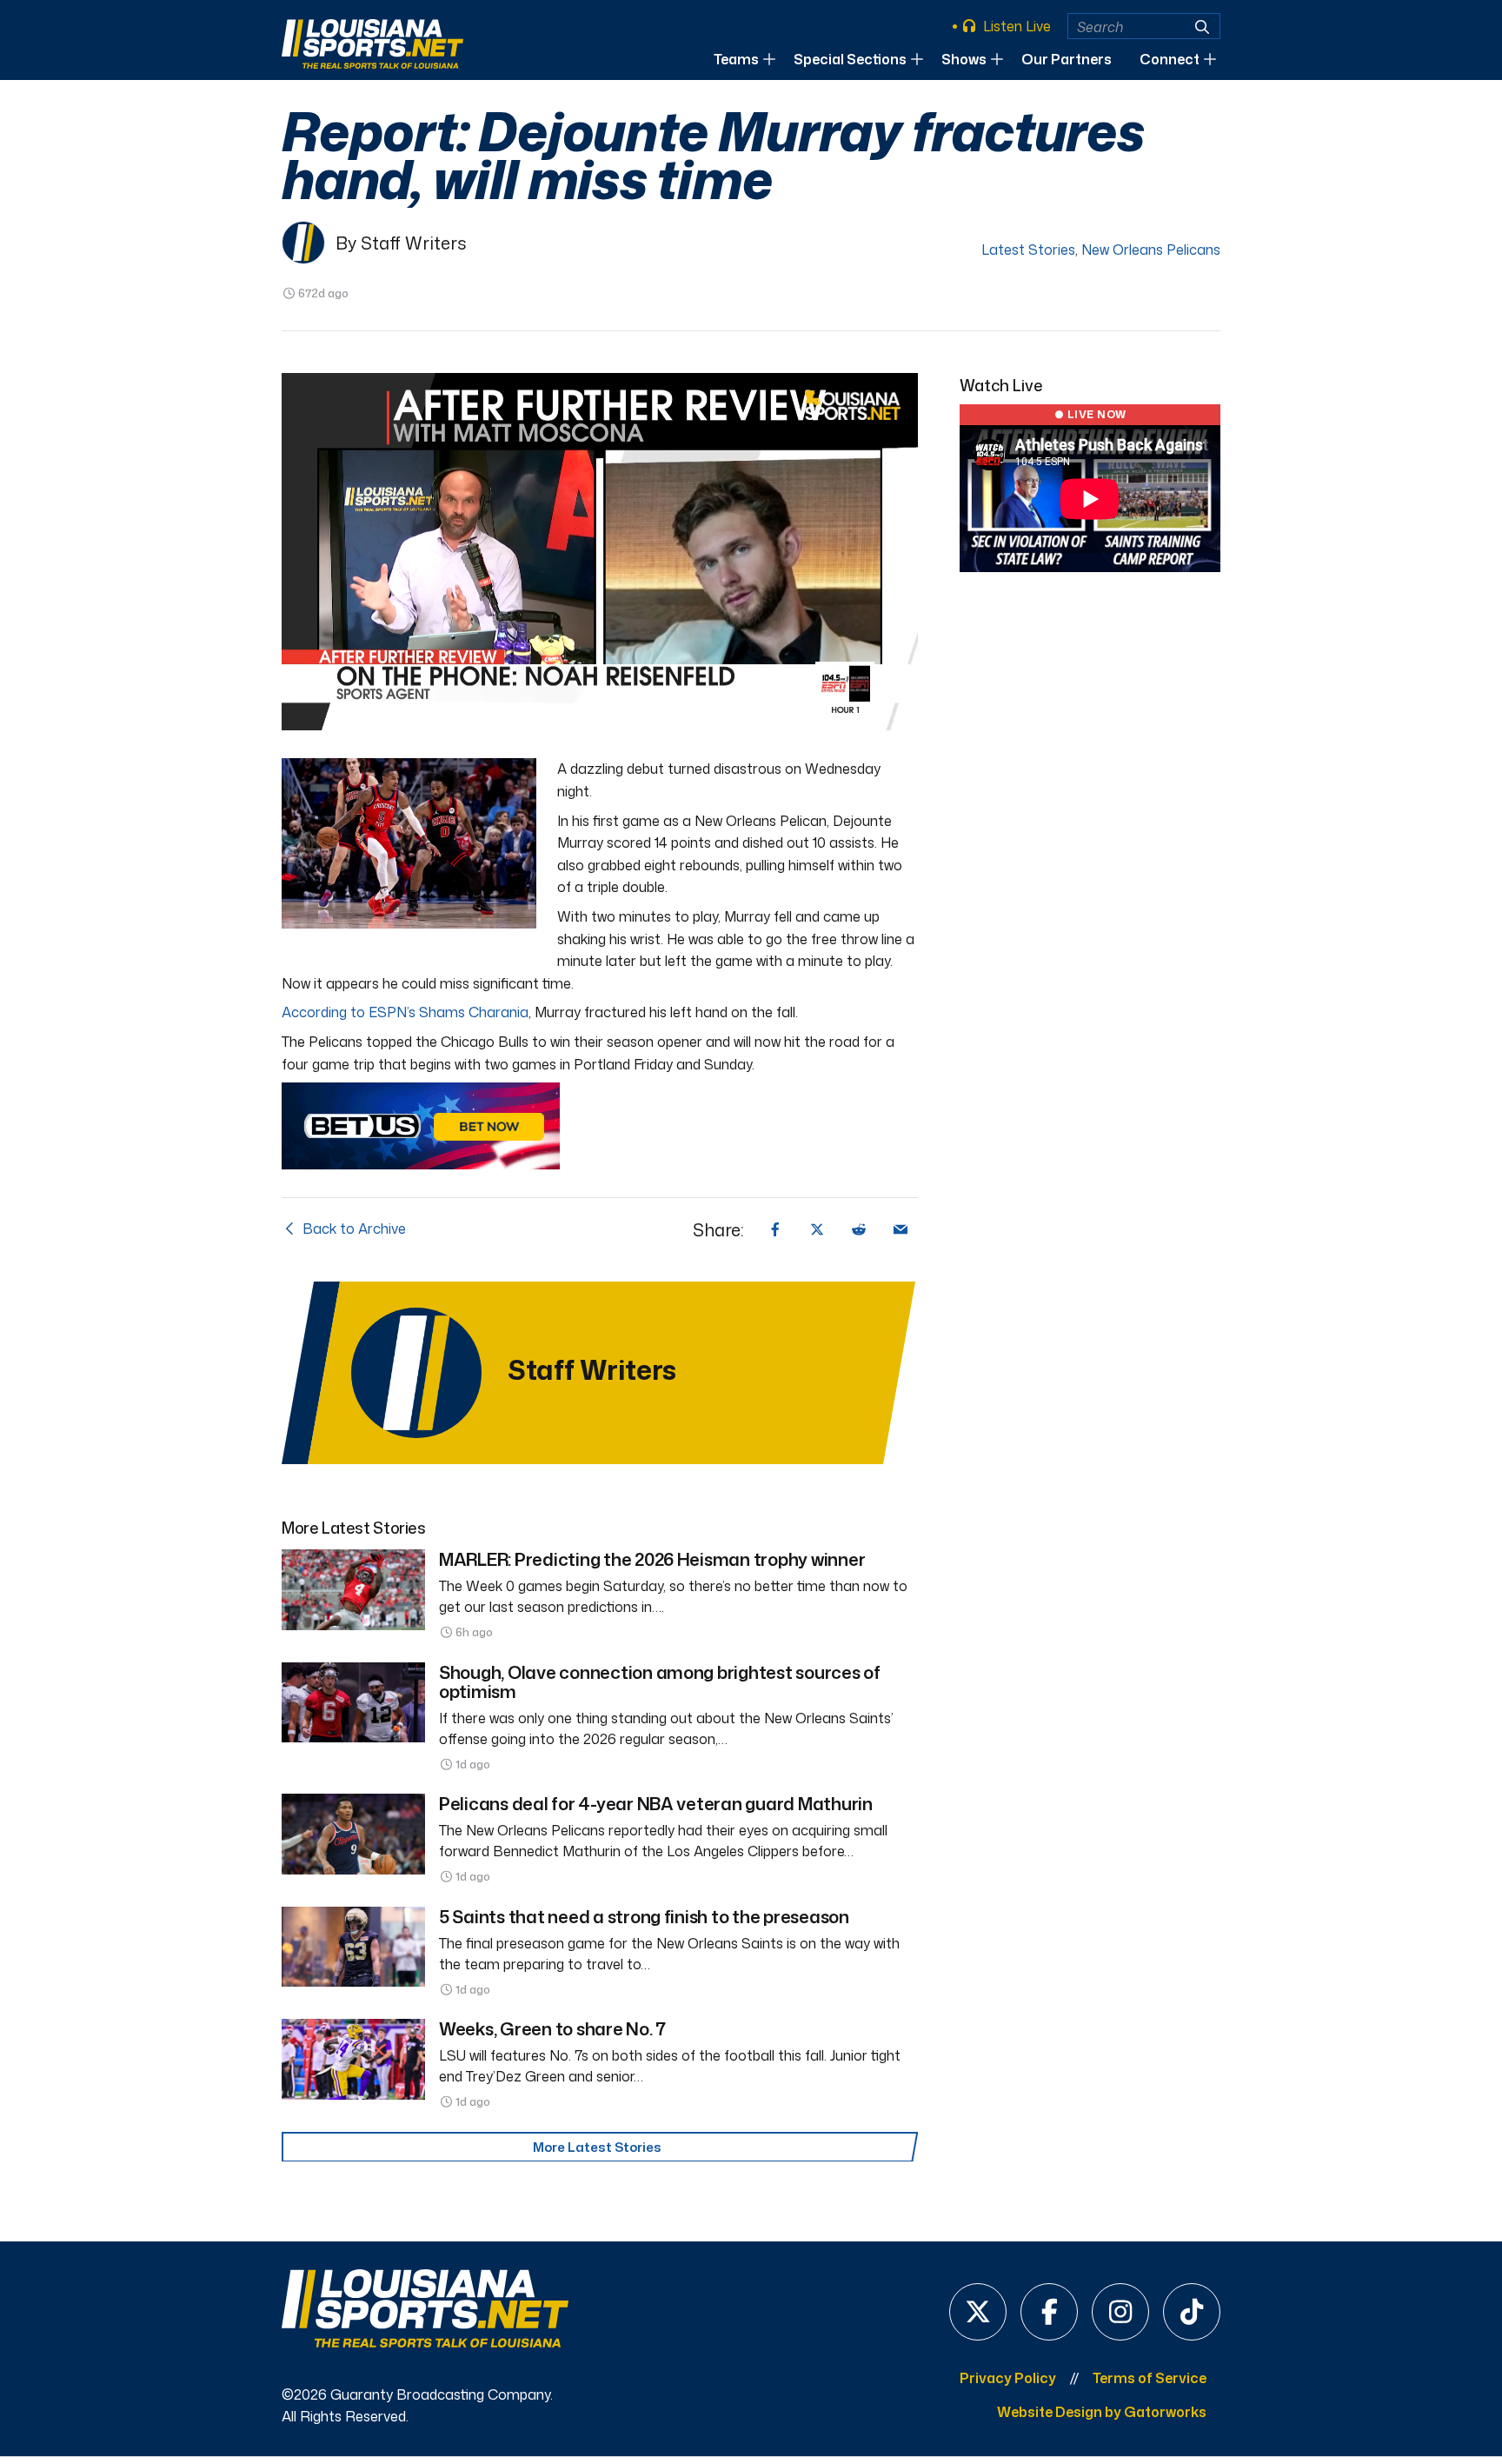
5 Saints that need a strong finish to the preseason (644, 1916)
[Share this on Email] (901, 1229)
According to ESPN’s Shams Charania (405, 1012)
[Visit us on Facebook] (1049, 2312)
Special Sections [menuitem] (850, 59)
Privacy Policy (1008, 2378)
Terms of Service (1150, 2378)
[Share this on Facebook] (775, 1229)
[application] (600, 552)
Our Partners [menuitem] (1067, 59)
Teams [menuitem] (736, 59)
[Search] (1202, 27)
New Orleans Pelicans (1151, 250)
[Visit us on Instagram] (1120, 2312)
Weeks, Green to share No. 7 (552, 2028)
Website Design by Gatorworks (1102, 2412)
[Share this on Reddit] (859, 1229)
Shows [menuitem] (964, 59)
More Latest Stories (597, 2147)
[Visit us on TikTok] (1192, 2312)
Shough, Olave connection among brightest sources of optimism (660, 1682)
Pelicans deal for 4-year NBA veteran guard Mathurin (656, 1803)
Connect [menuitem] (1170, 59)
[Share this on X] (817, 1229)
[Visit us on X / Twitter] (978, 2312)
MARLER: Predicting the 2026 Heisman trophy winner (652, 1559)
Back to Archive (352, 1229)
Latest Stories (1028, 250)
